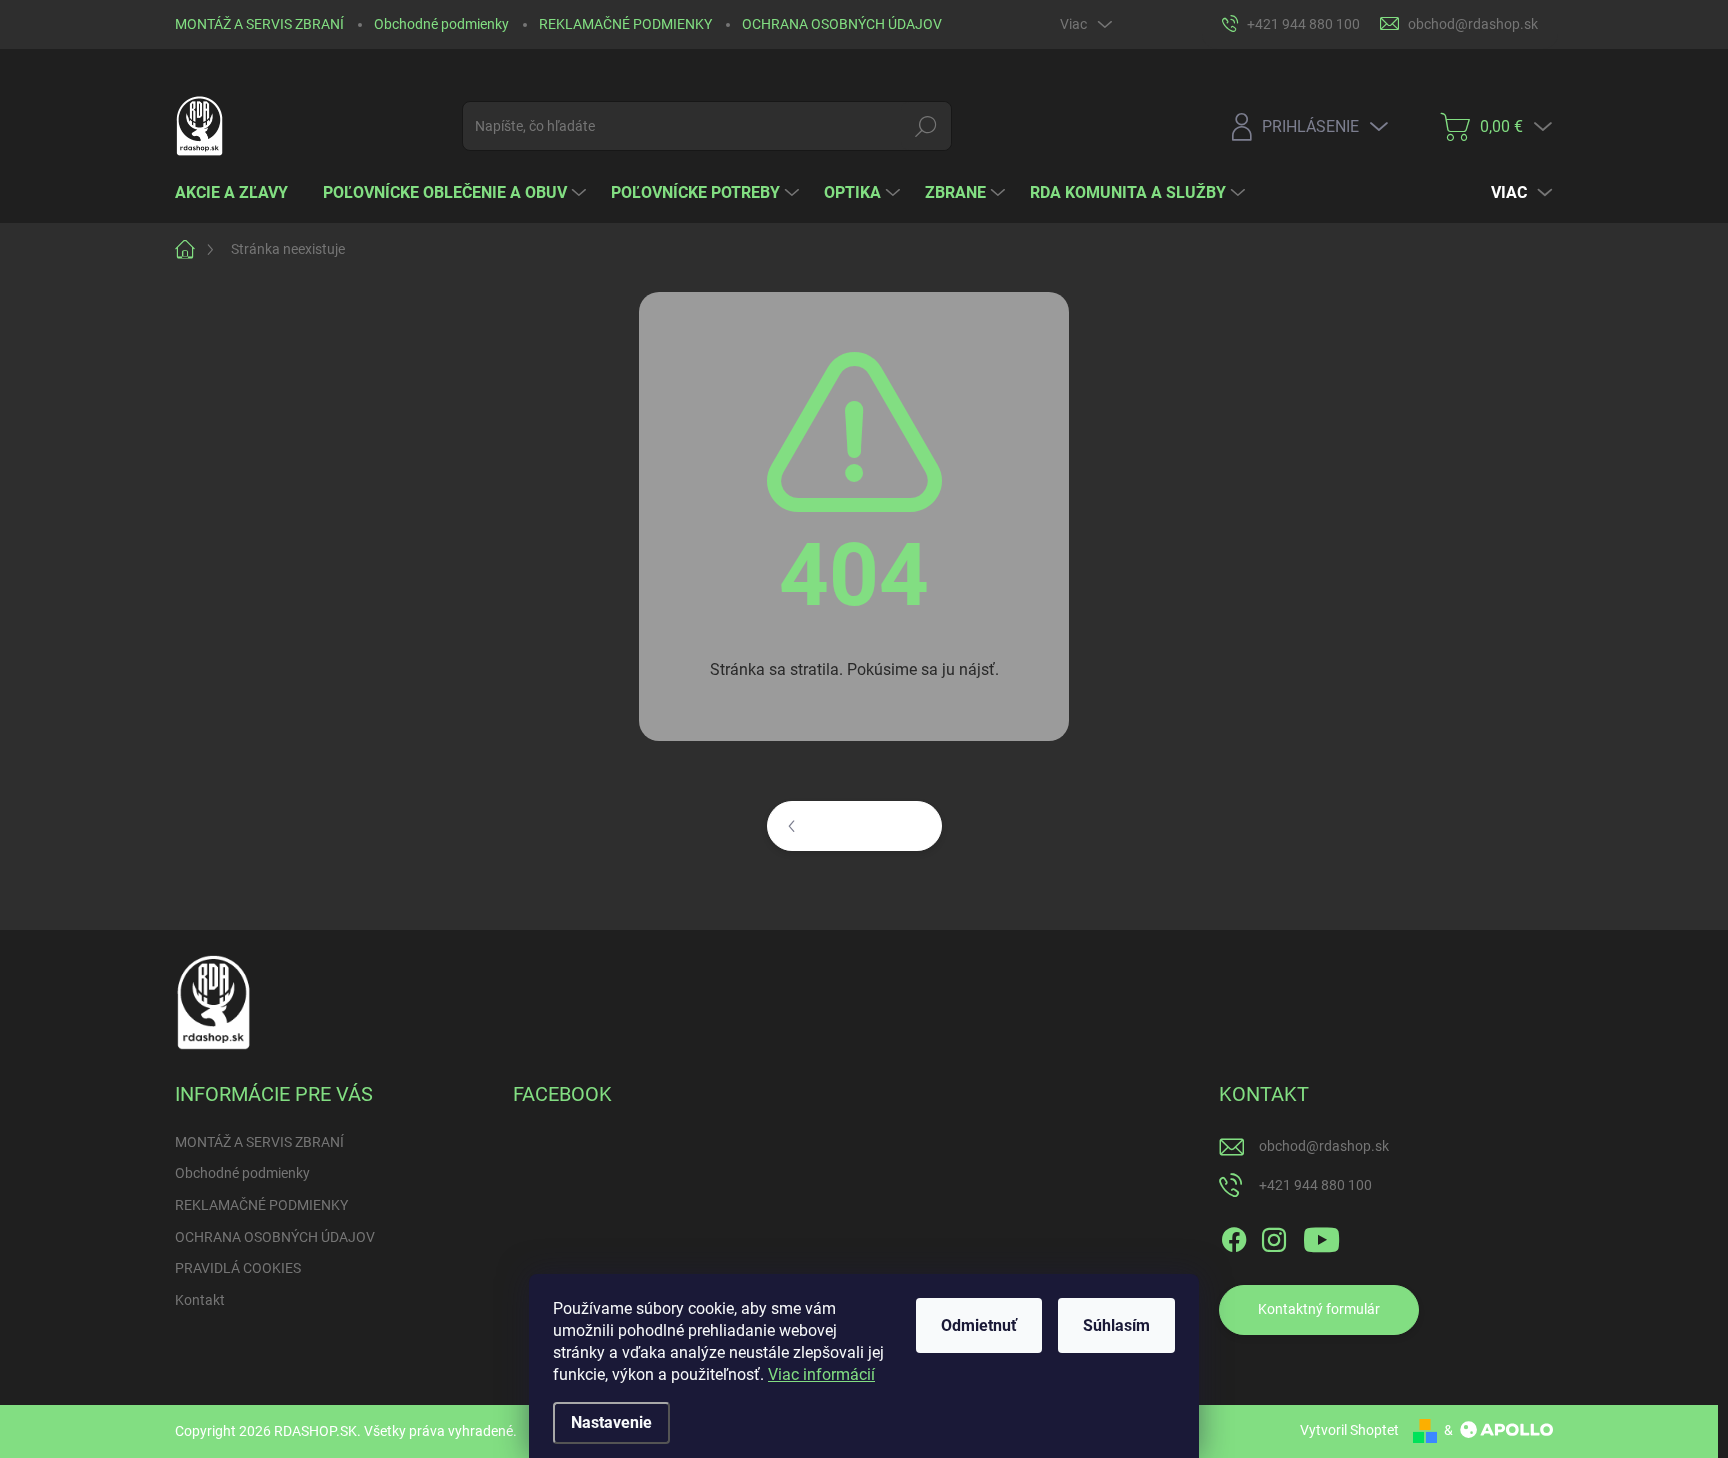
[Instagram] (1274, 1236)
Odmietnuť (979, 1325)
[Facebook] (1234, 1236)
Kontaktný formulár (1319, 1309)
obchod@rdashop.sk (1324, 1146)
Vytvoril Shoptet (1349, 1430)
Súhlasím (1116, 1325)
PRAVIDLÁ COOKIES (238, 1268)
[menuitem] (239, 193)
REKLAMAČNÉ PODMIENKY (625, 24)
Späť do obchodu (868, 825)
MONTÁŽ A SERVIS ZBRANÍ (259, 24)
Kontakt (200, 1300)
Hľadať (926, 126)
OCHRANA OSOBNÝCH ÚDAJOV (842, 24)
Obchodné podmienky (441, 24)
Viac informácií (821, 1374)
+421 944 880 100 (1315, 1185)
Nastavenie (611, 1422)
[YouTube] (1321, 1236)
